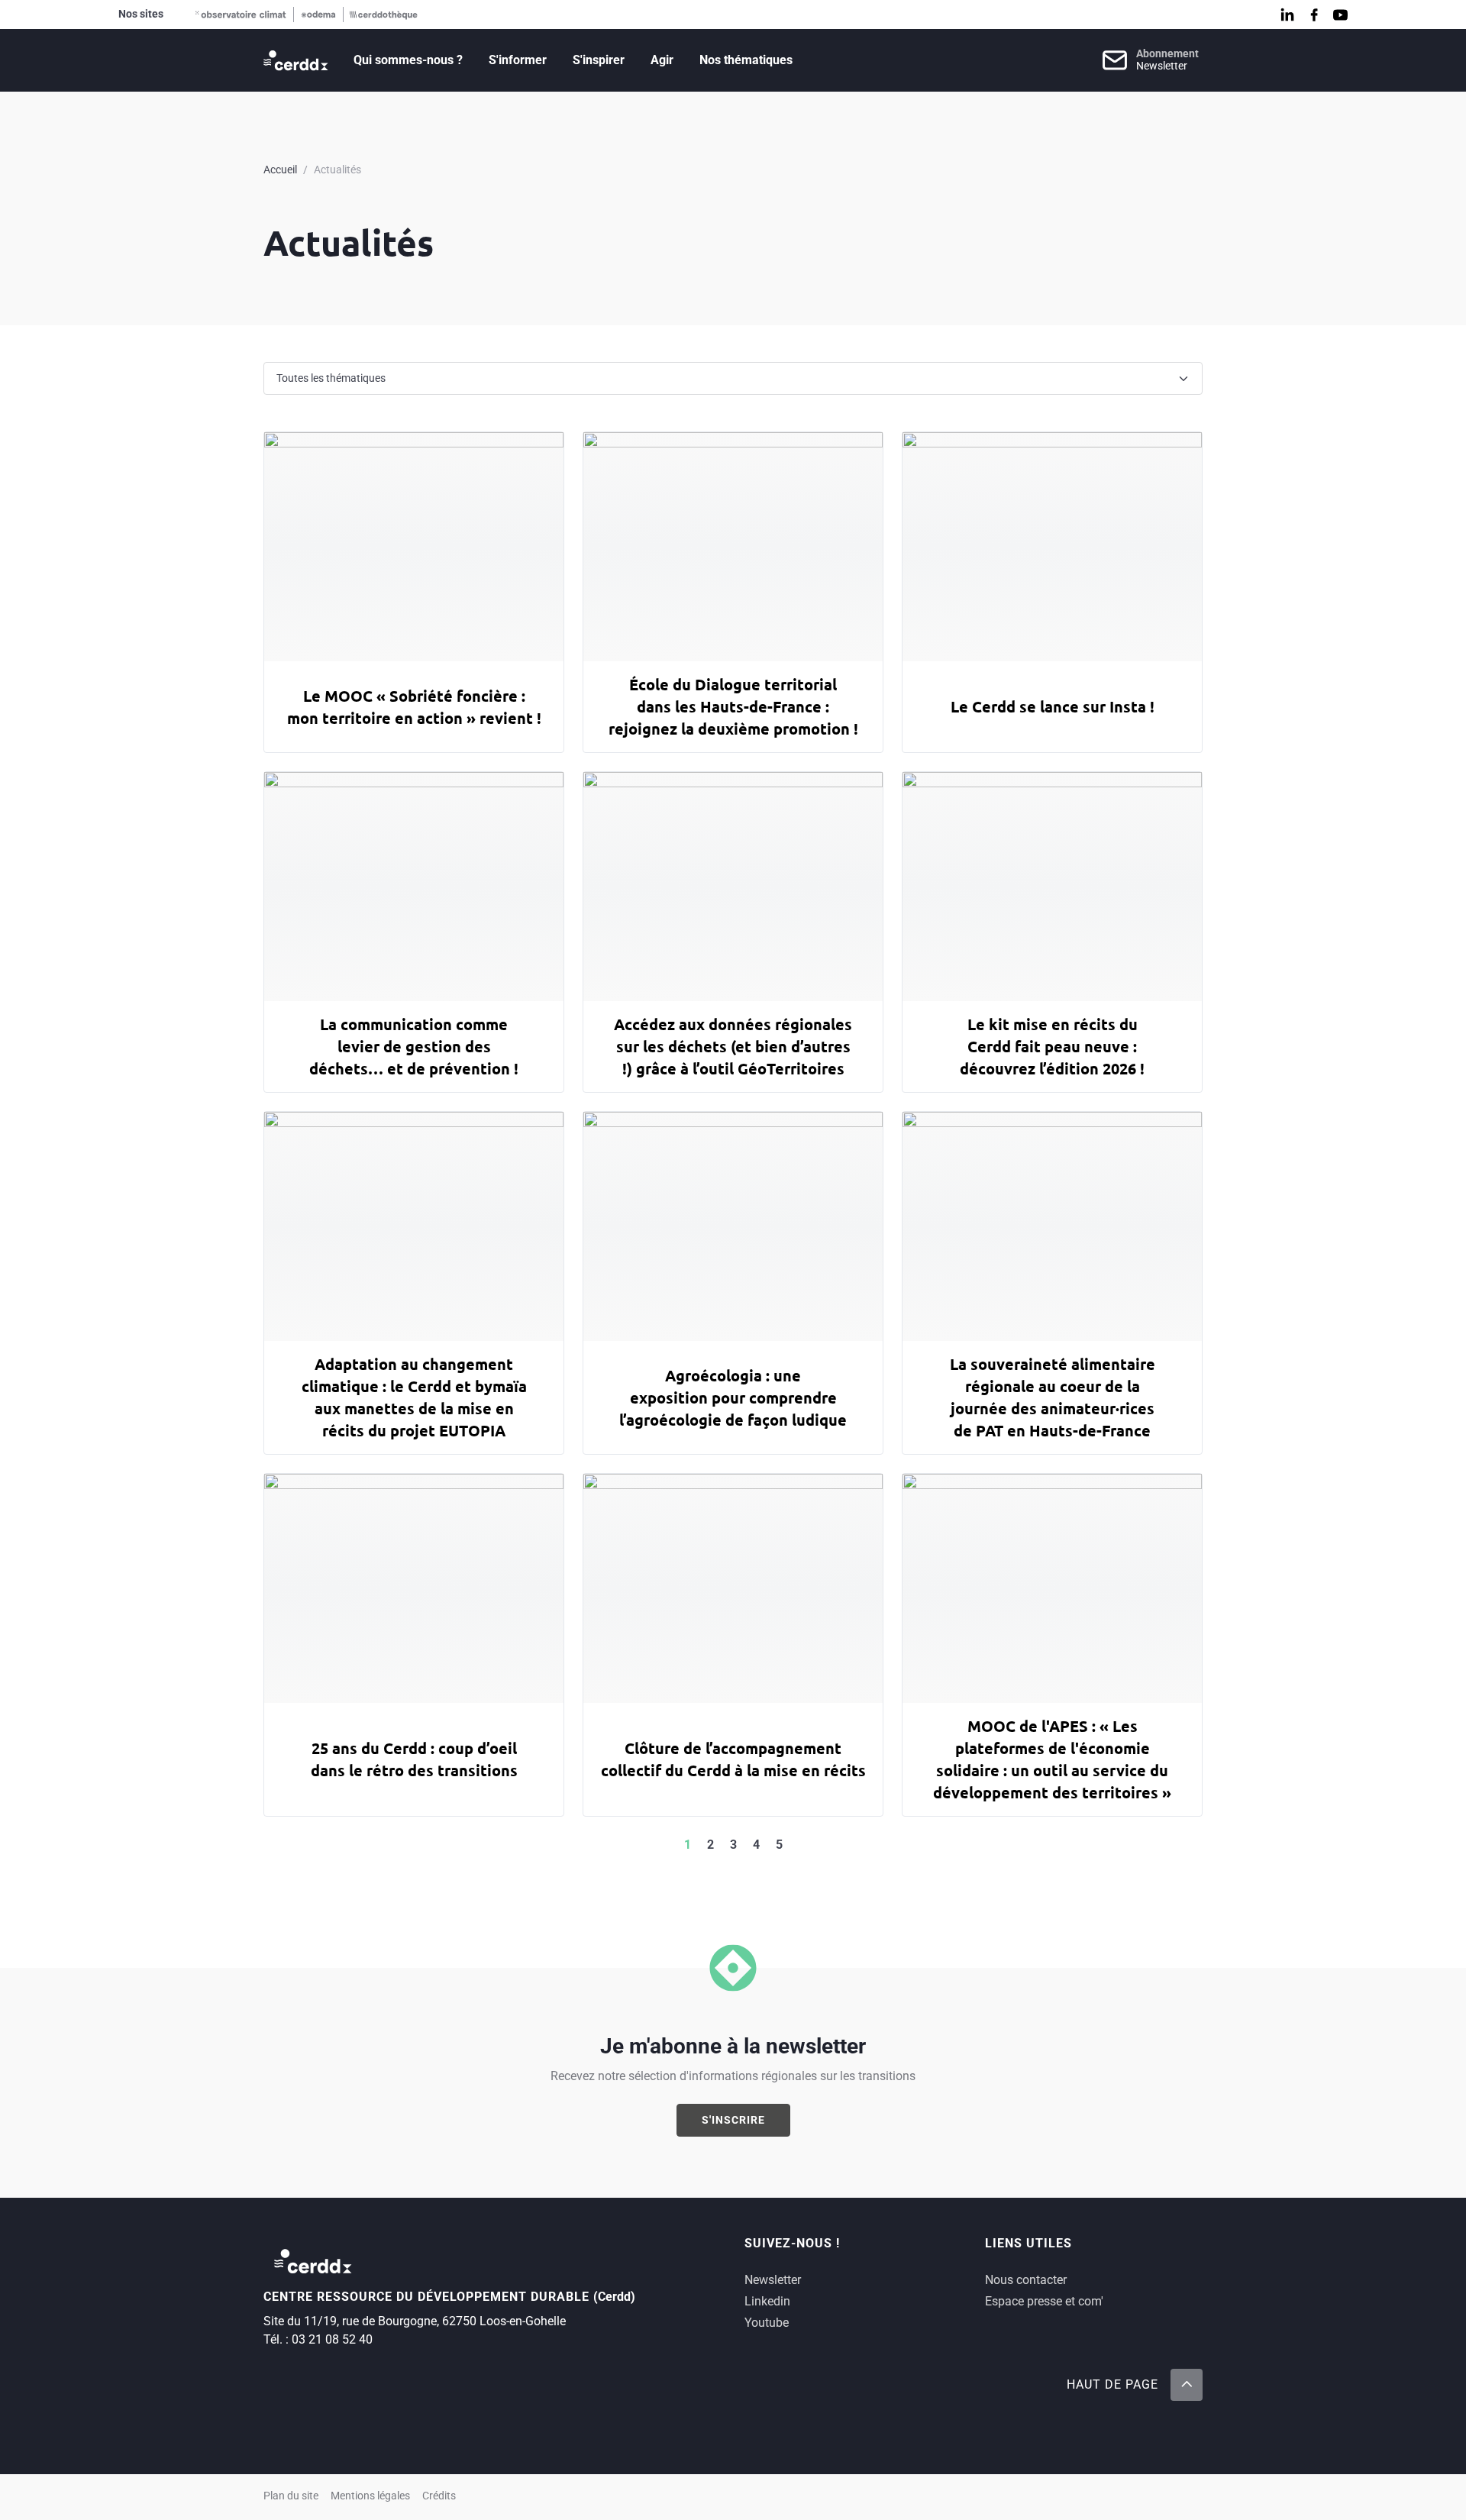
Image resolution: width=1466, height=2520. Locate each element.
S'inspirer (599, 60)
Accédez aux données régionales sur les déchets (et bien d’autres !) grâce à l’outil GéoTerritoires (733, 1046)
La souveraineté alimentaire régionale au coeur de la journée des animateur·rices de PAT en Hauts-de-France (1053, 1397)
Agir (662, 60)
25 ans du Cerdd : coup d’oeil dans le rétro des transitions (414, 1759)
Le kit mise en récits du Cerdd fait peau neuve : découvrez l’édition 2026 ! (1052, 1046)
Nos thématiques (746, 60)
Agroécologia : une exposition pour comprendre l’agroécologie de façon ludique (733, 1397)
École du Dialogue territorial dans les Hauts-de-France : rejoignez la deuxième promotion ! (733, 706)
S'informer (518, 60)
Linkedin (767, 2301)
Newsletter (773, 2280)
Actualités (337, 170)
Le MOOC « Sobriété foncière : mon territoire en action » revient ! (414, 707)
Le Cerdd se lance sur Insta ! (1053, 706)
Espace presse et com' (1044, 2301)
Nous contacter (1026, 2280)
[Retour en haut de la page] (1187, 2385)
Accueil (280, 170)
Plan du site (291, 2496)
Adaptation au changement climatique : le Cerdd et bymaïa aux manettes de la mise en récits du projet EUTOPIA (414, 1397)
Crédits (439, 2496)
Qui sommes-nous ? (408, 60)
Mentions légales (370, 2496)
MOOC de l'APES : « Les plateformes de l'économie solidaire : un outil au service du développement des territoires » (1052, 1759)
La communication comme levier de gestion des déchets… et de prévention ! (414, 1046)
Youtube (767, 2323)
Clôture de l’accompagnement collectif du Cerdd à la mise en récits (733, 1759)
